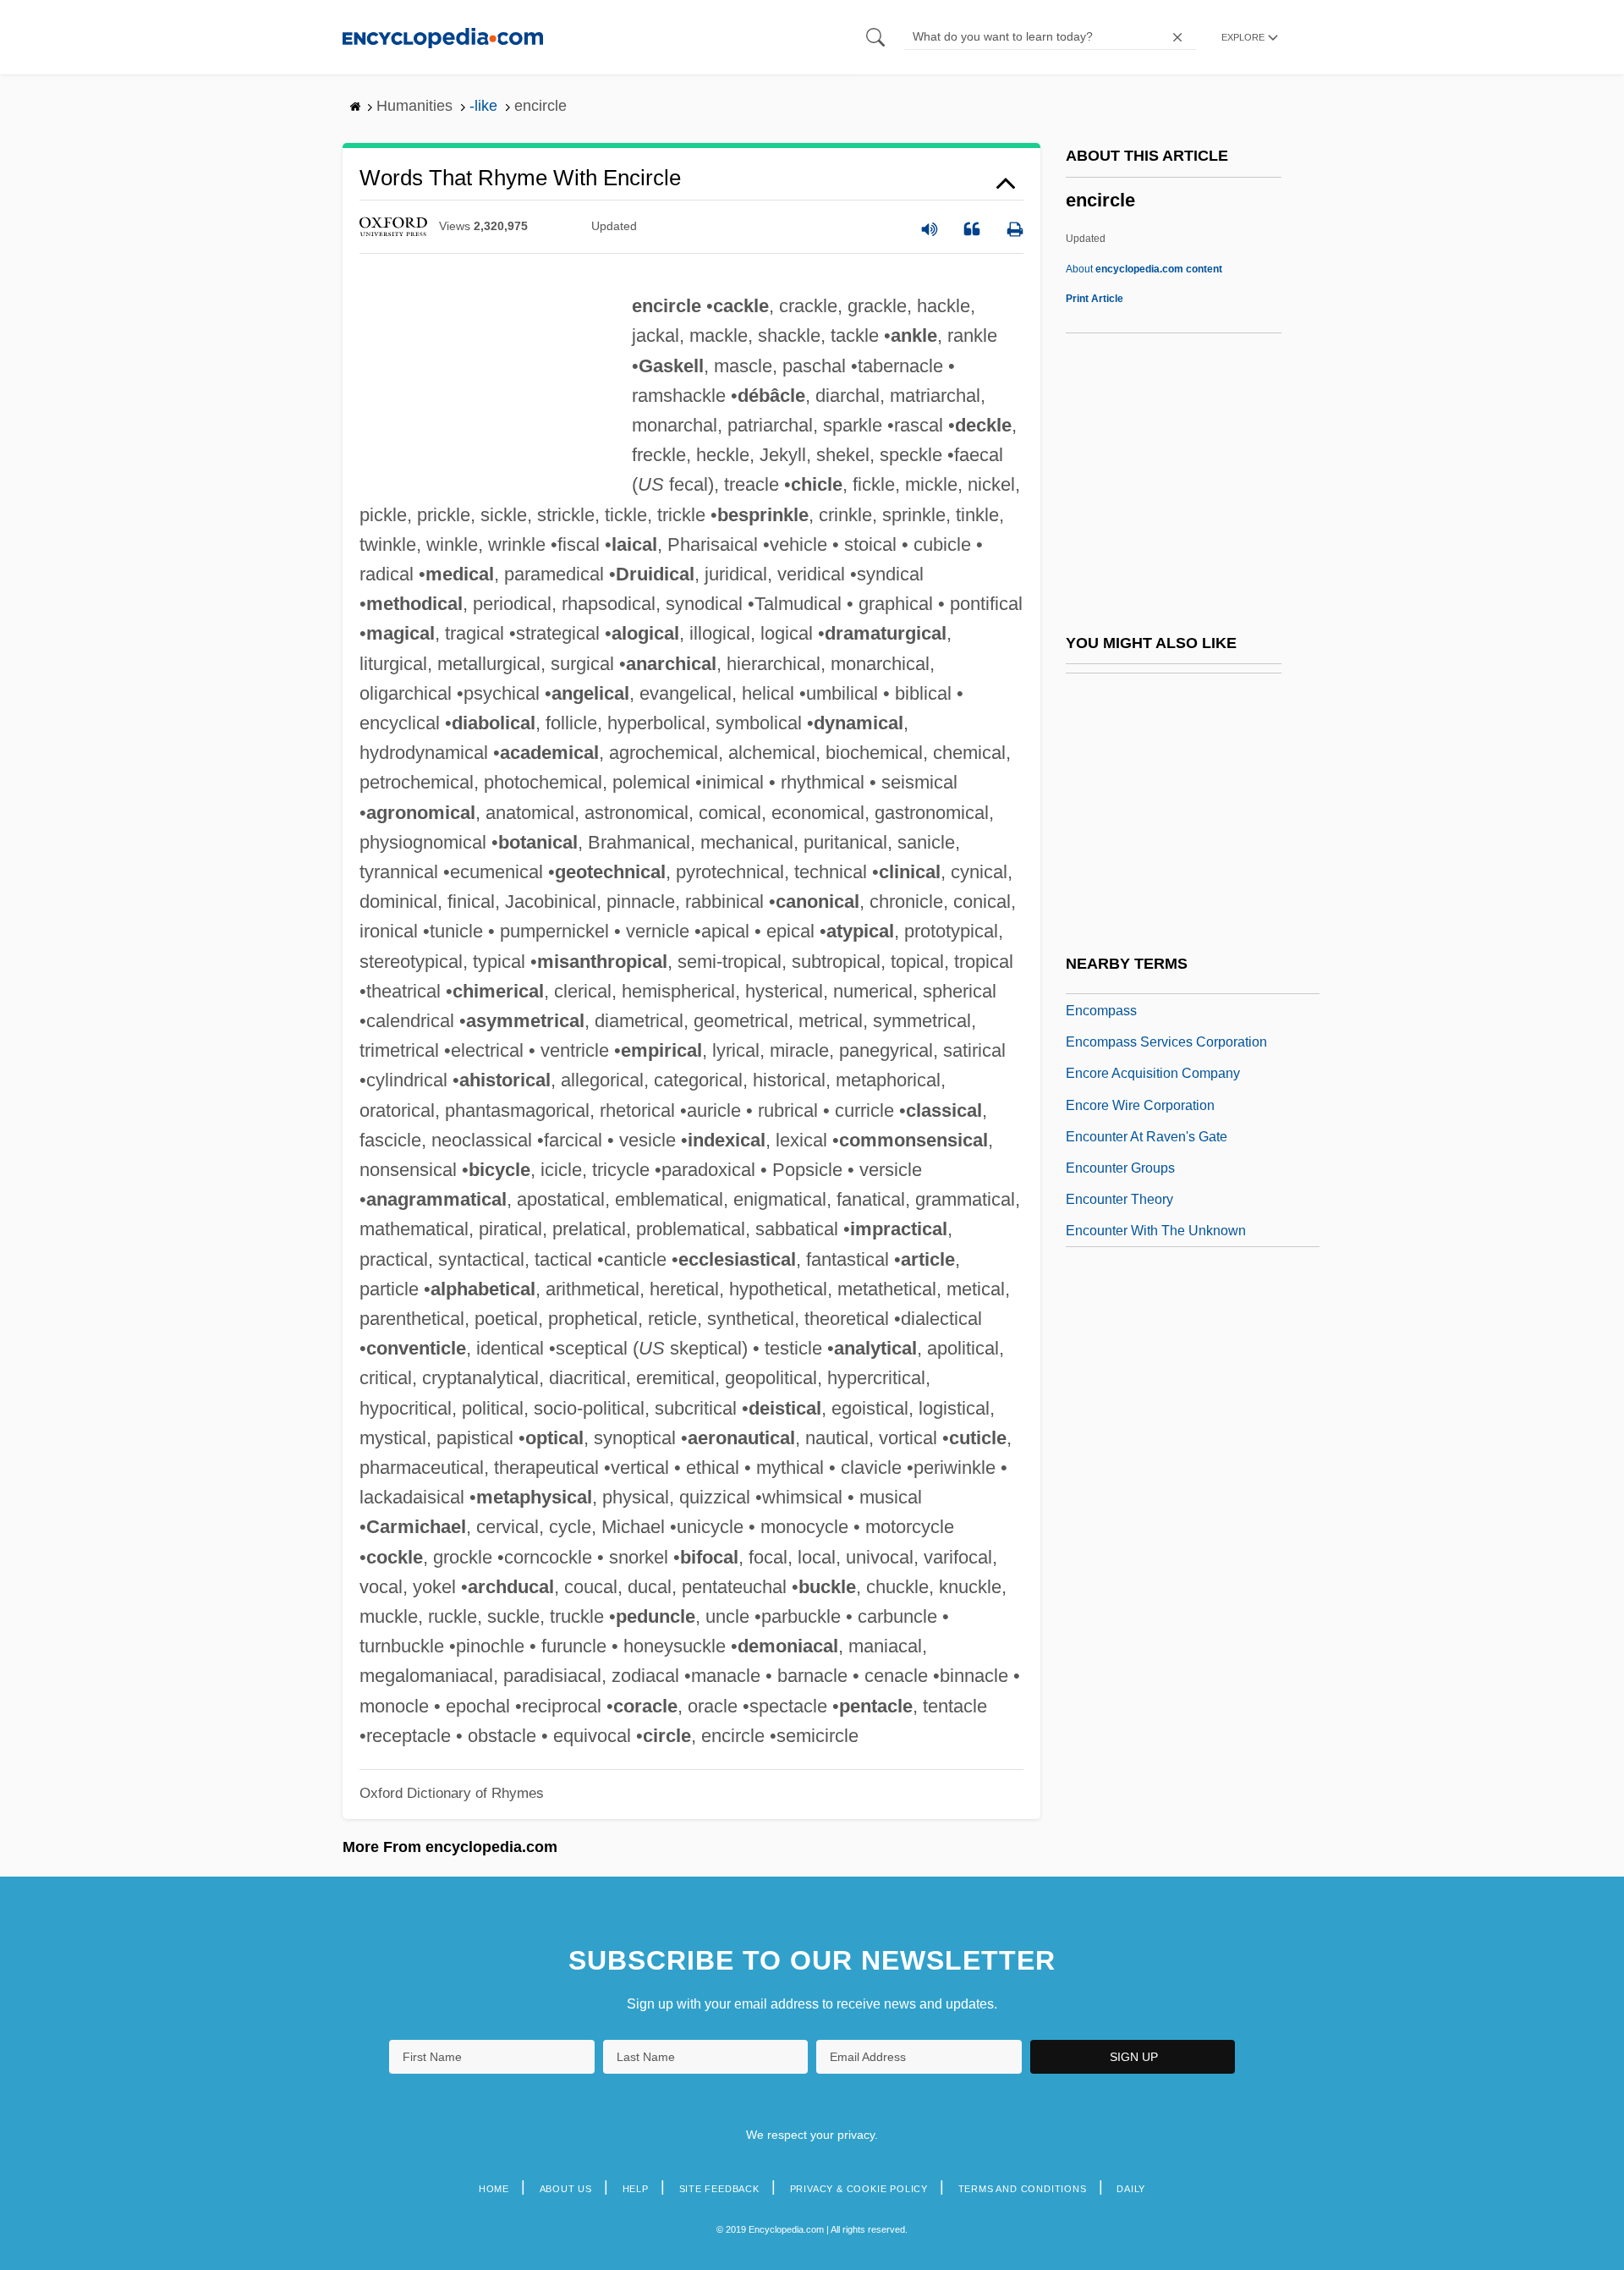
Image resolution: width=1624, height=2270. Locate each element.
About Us (566, 2189)
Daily (1131, 2189)
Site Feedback (719, 2189)
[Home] (443, 37)
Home (494, 2189)
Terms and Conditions (1023, 2189)
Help (636, 2189)
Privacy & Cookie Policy (859, 2189)
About (1144, 269)
